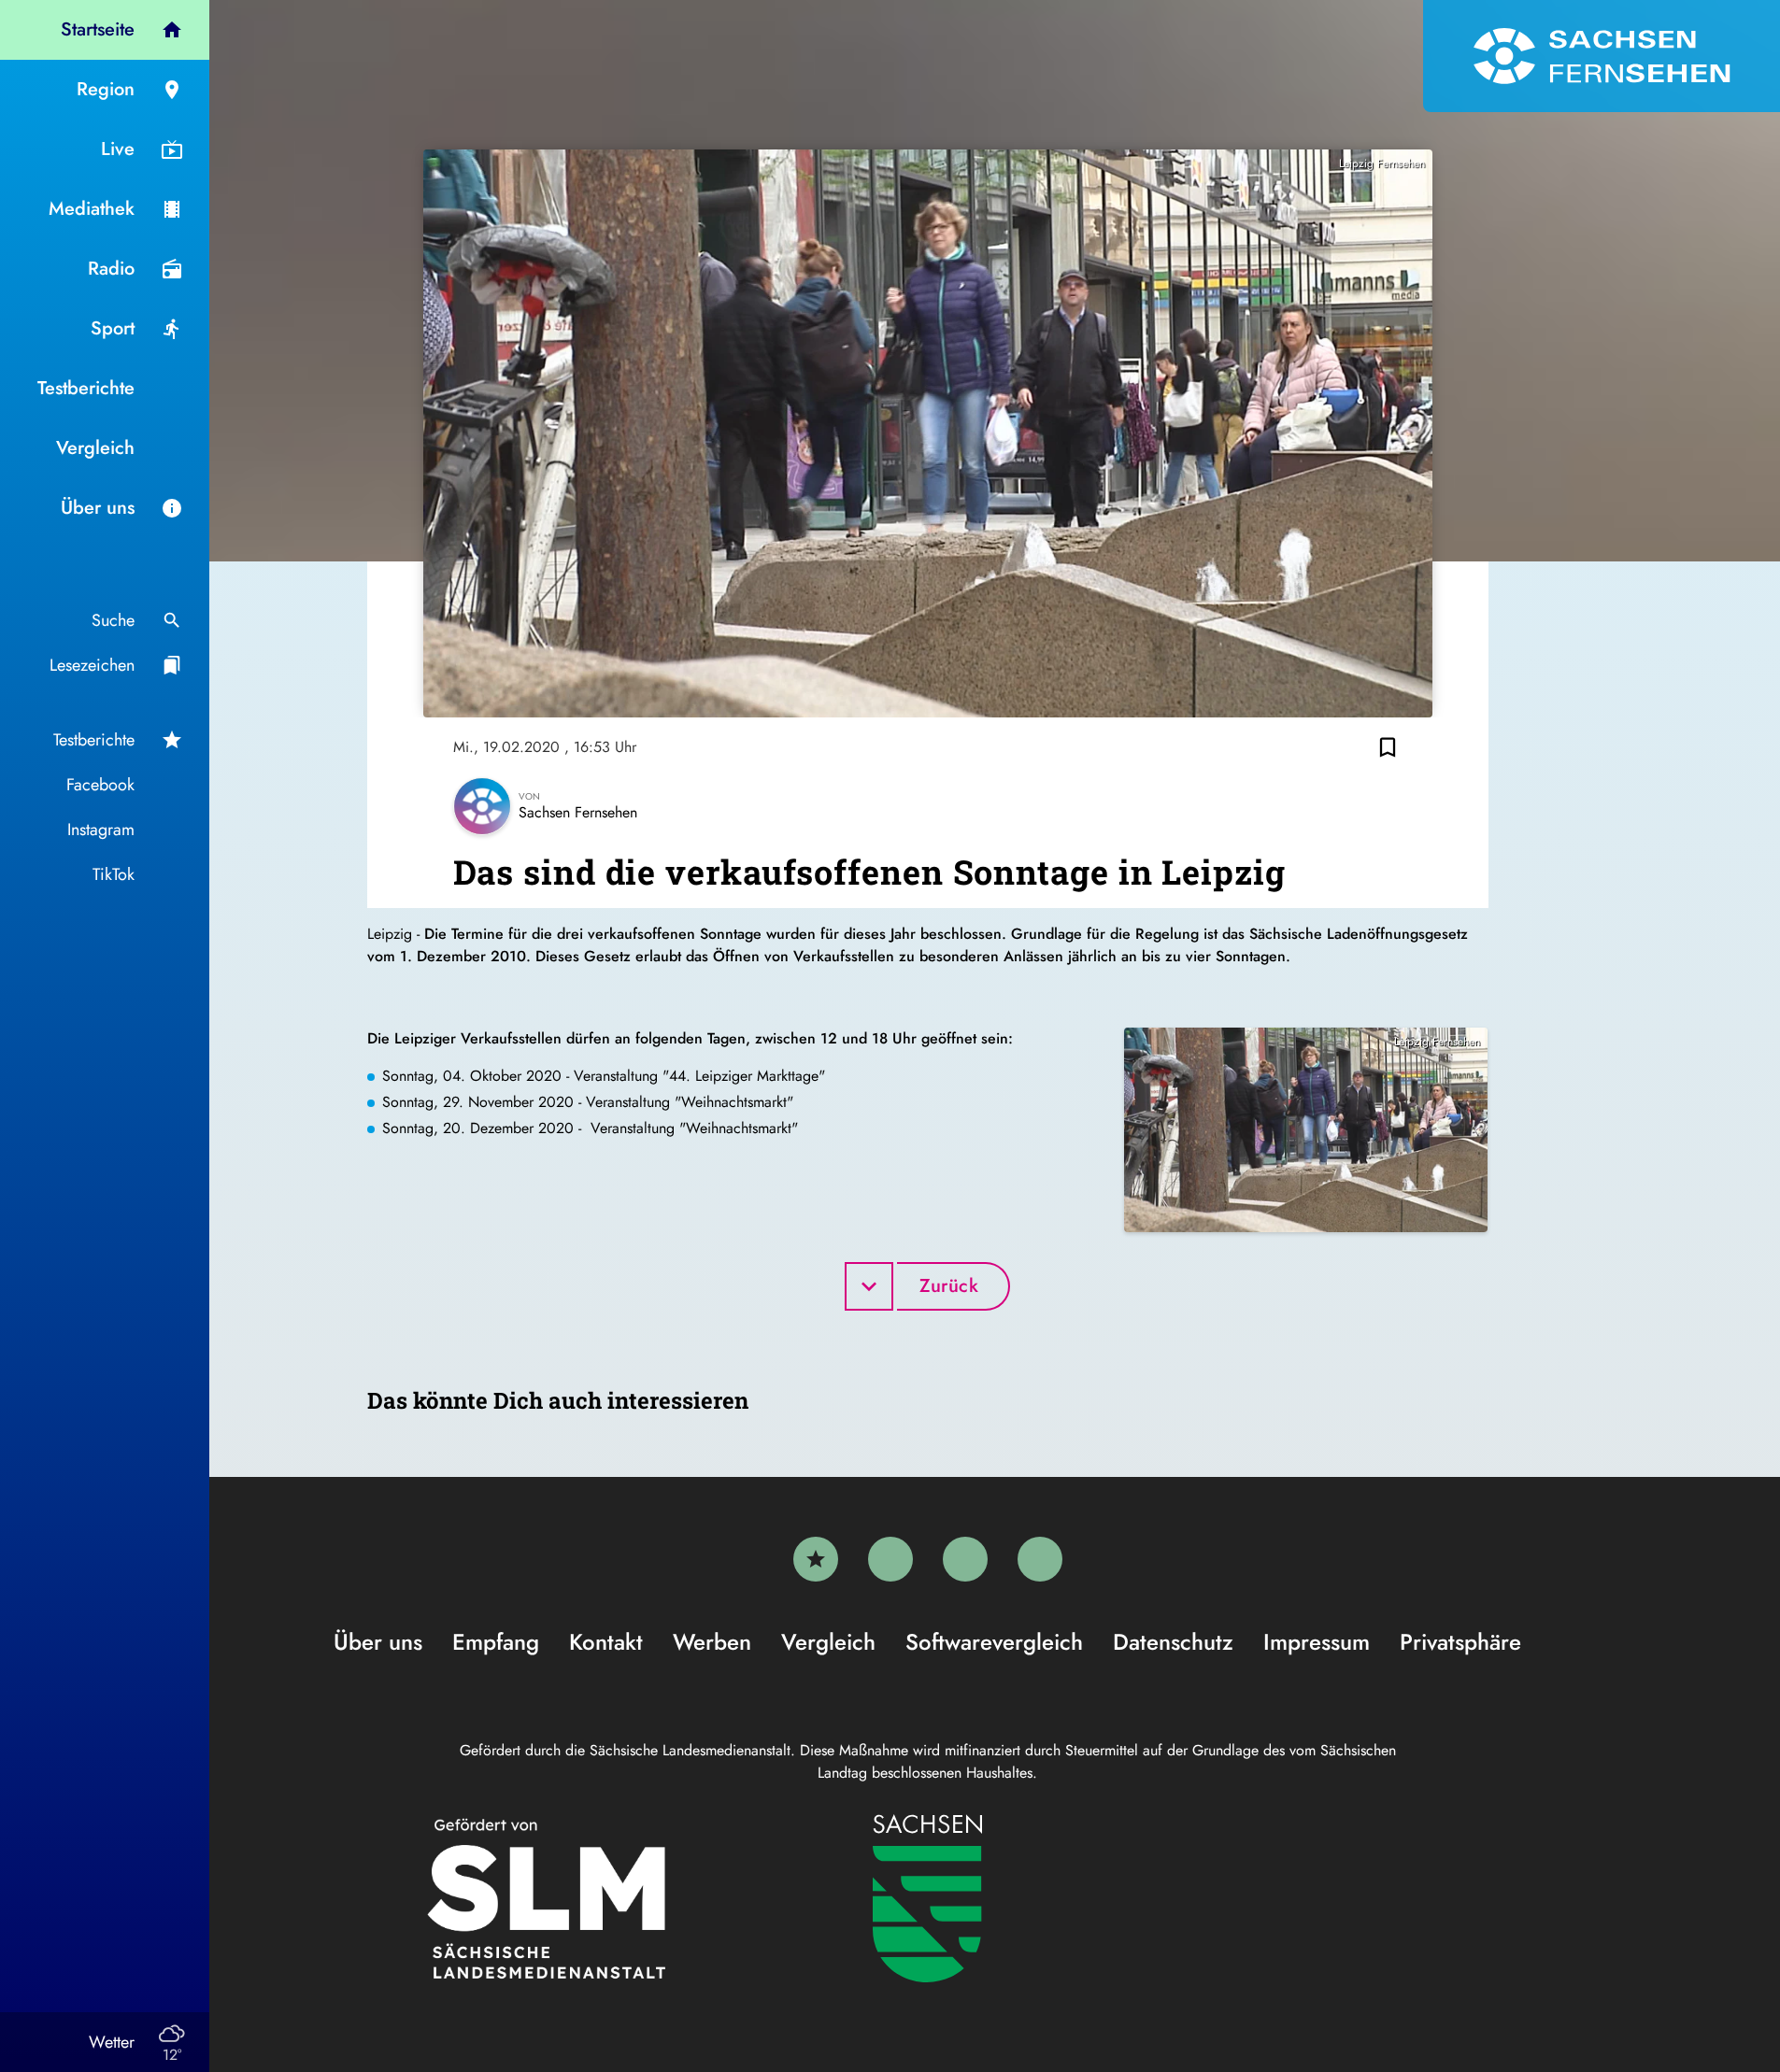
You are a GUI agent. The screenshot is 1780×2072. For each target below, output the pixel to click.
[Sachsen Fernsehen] (1602, 56)
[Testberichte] (816, 1559)
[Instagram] (965, 1559)
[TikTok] (1040, 1559)
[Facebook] (890, 1559)
